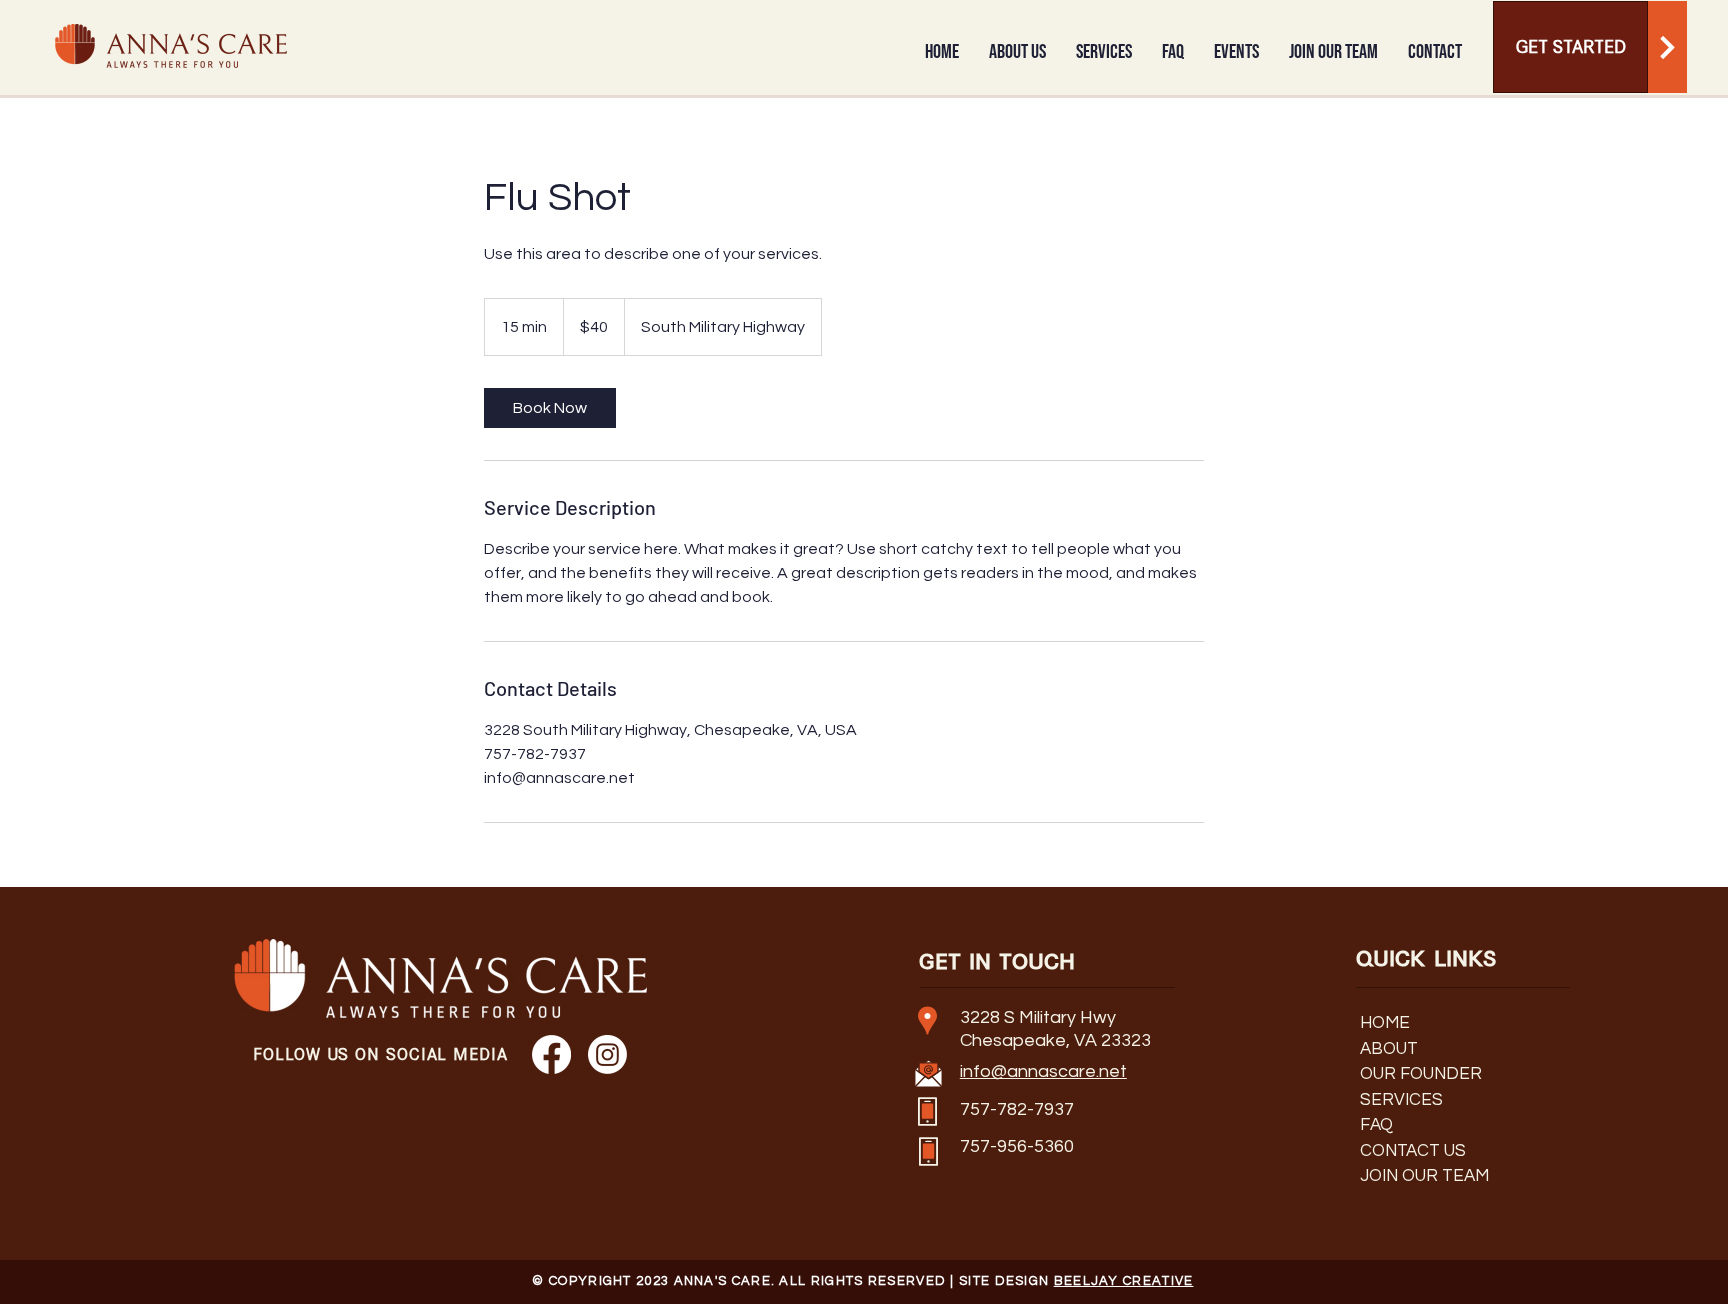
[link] (550, 408)
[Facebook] (551, 1054)
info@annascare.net (1043, 1071)
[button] (1017, 52)
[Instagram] (607, 1054)
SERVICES (1401, 1100)
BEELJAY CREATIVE (1124, 1281)
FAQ (1376, 1125)
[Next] (1667, 47)
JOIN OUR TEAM (1424, 1176)
